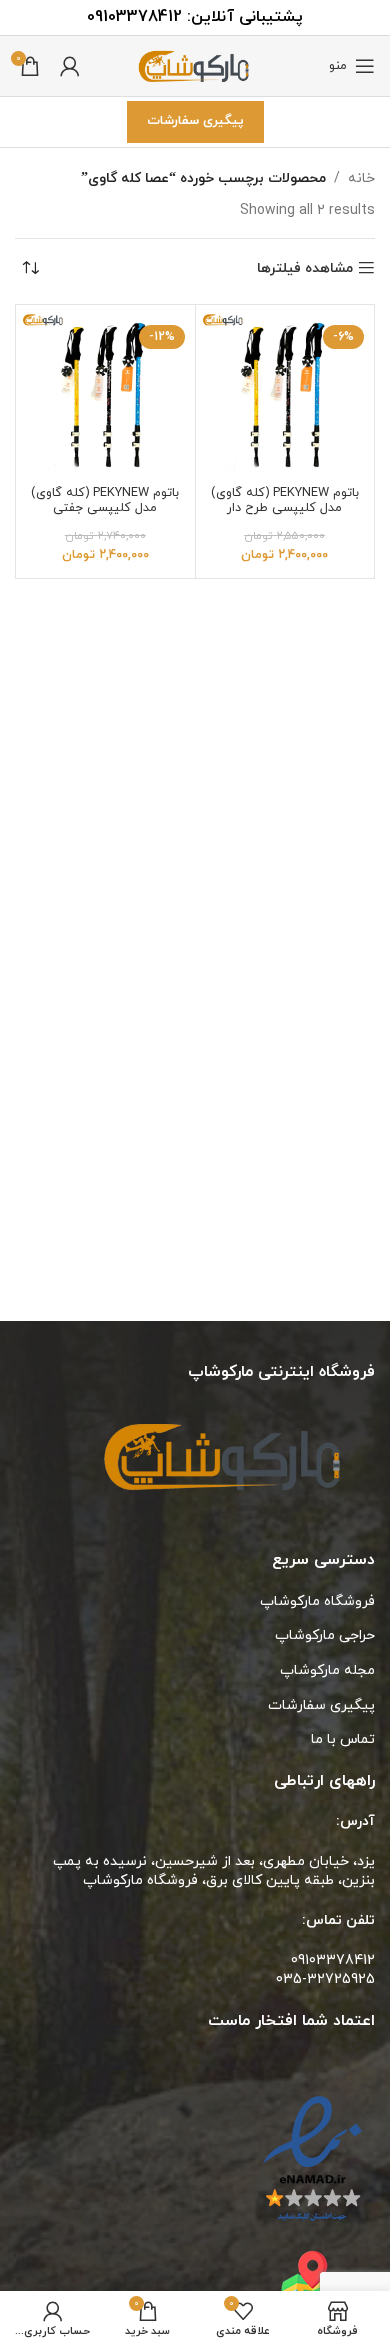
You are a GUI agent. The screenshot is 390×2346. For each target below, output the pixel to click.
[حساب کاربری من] (70, 66)
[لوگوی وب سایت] (195, 64)
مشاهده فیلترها (305, 268)
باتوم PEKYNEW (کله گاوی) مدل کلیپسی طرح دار (285, 500)
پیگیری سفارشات (195, 121)
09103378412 (134, 17)
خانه (361, 178)
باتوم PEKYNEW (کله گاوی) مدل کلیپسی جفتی (105, 500)
